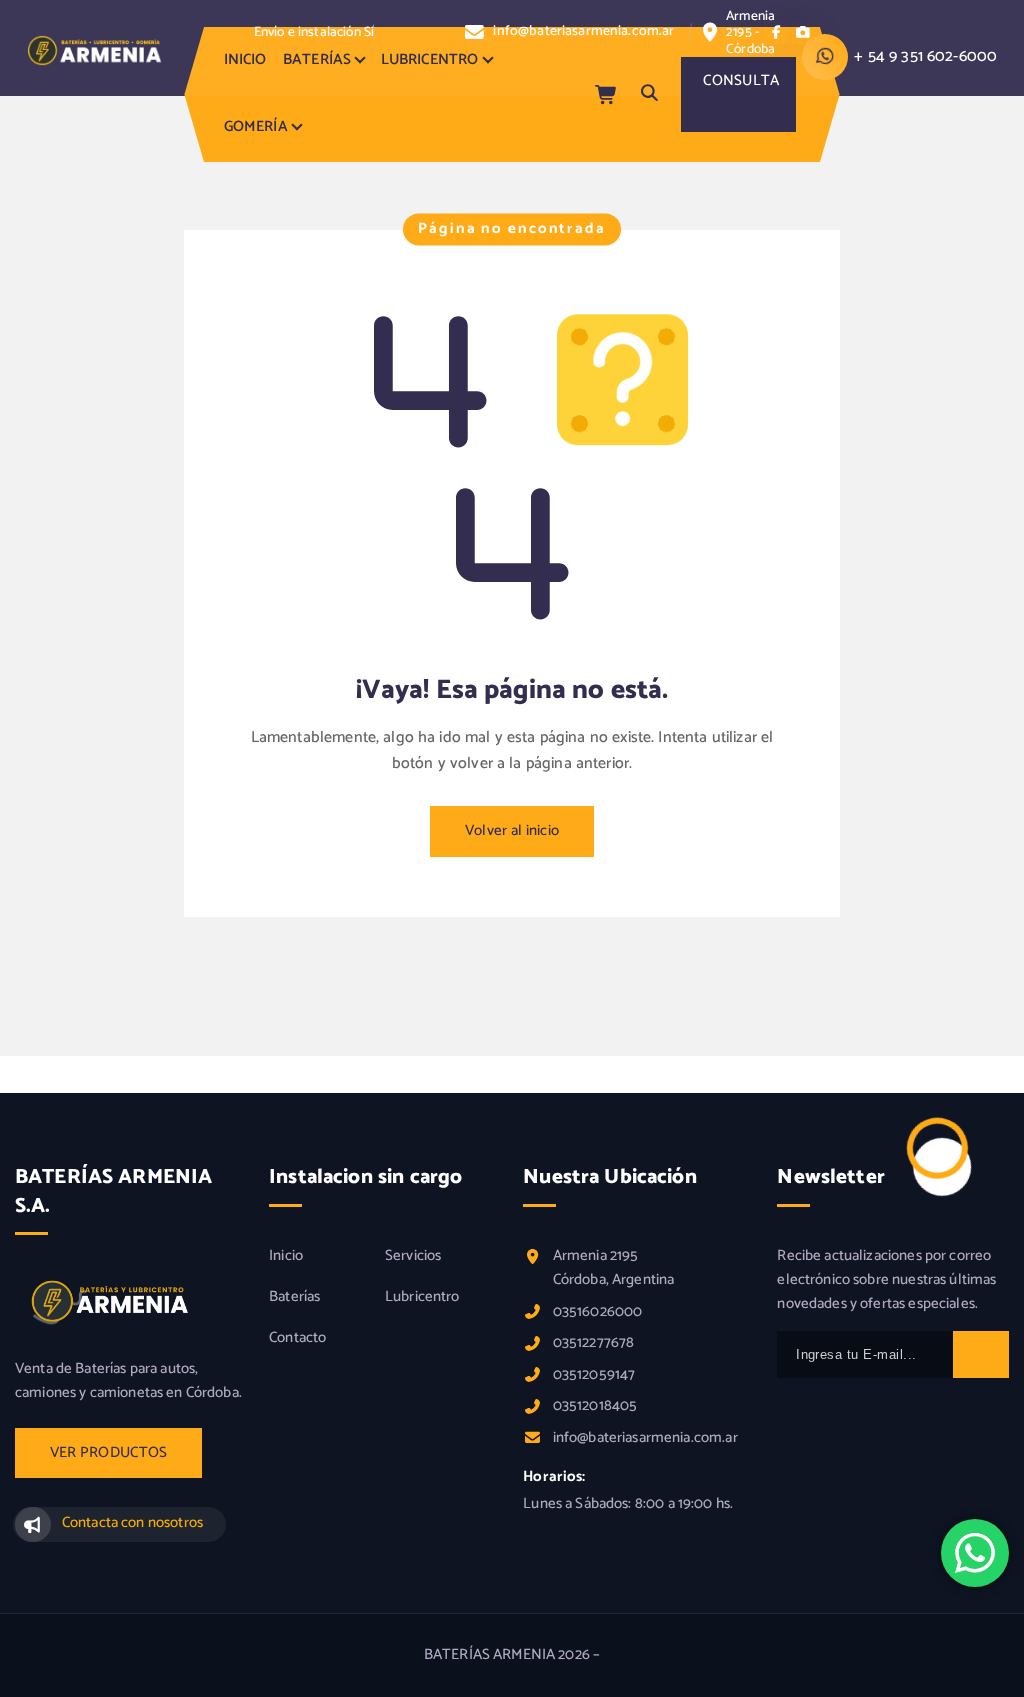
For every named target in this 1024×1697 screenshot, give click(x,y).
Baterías (294, 1297)
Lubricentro (422, 1297)
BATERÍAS (317, 60)
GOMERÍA (256, 127)
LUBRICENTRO (430, 60)
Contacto (297, 1338)
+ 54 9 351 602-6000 (925, 56)
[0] (607, 94)
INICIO (245, 60)
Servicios (413, 1256)
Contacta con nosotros (132, 1523)
